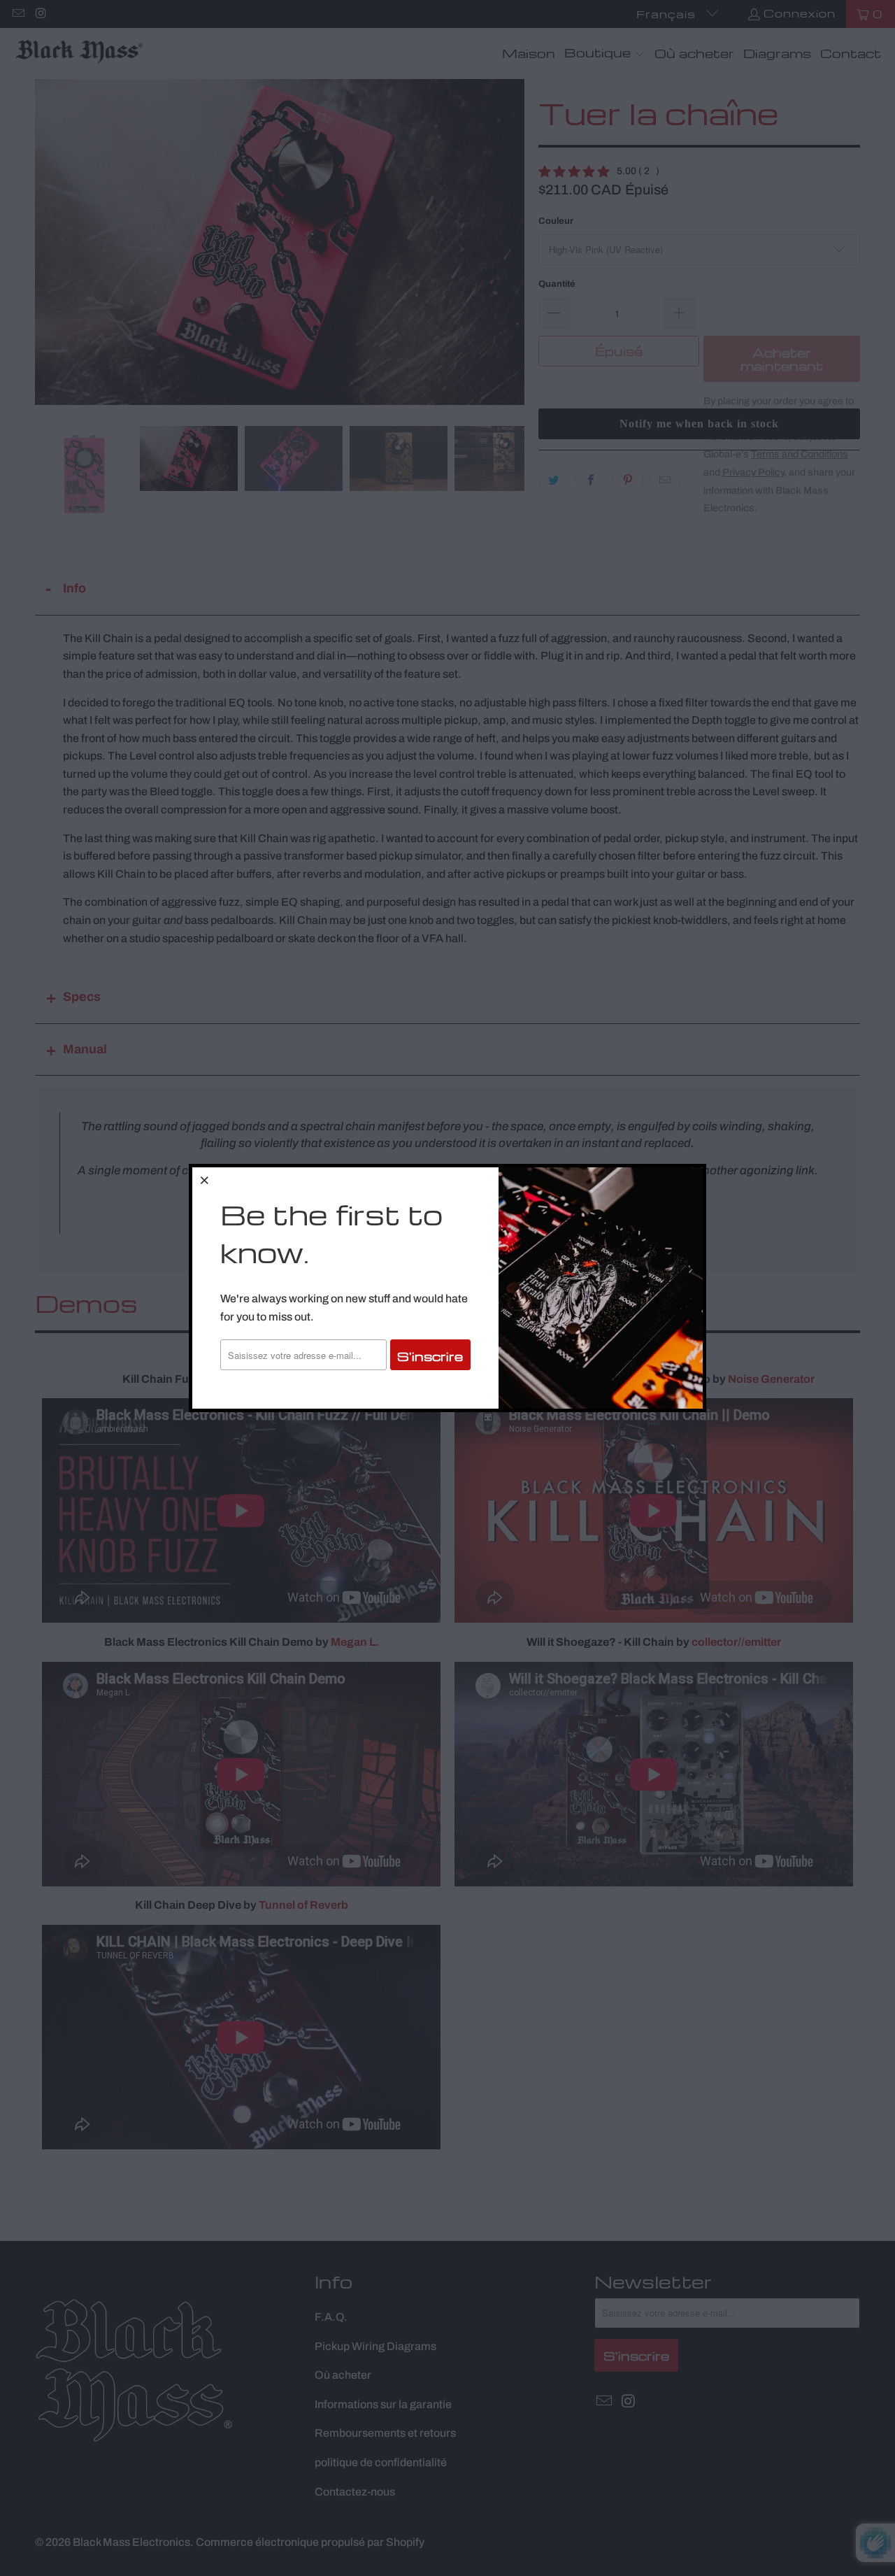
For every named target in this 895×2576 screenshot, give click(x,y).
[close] (205, 1180)
